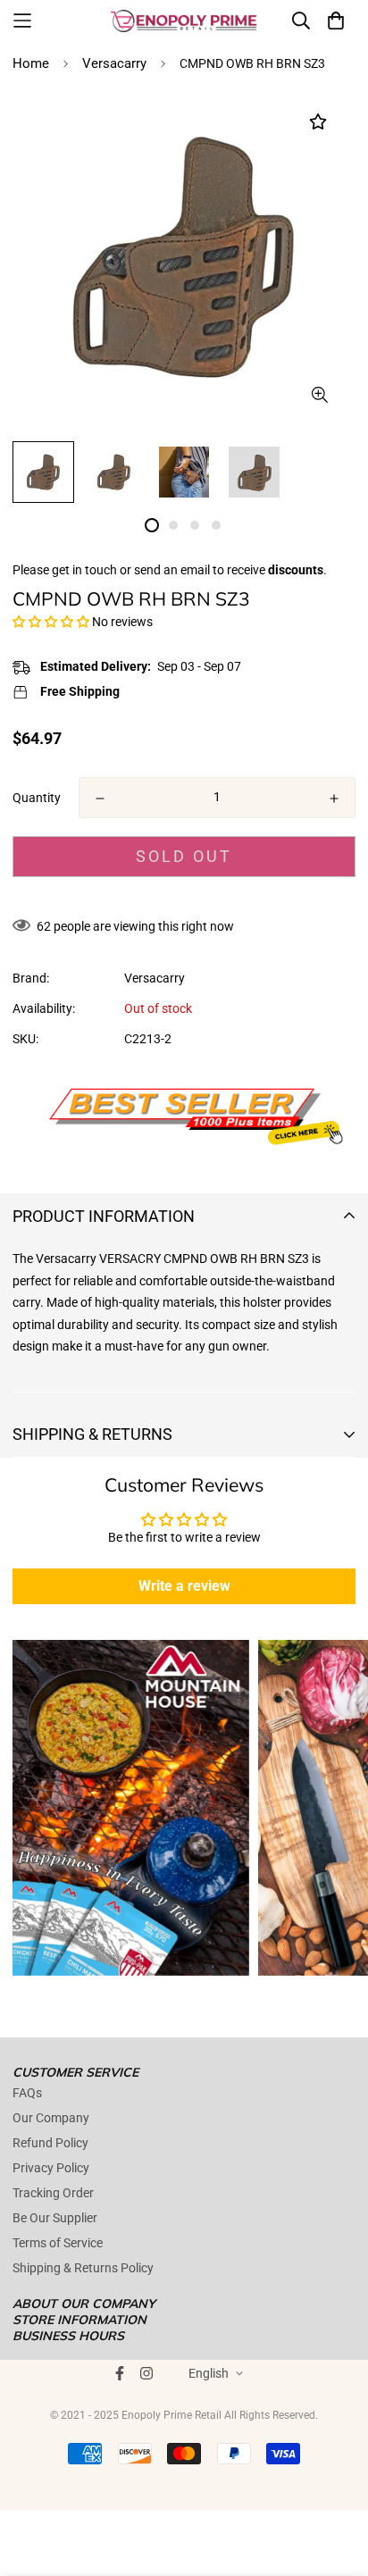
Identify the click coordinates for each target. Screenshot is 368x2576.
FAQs (27, 2093)
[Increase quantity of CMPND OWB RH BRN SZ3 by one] (334, 799)
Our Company (51, 2118)
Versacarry (114, 63)
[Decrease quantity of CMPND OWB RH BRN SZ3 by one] (100, 799)
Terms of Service (58, 2243)
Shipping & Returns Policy (83, 2268)
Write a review (184, 1586)
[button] (51, 622)
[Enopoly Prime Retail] (184, 21)
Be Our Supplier (55, 2218)
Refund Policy (50, 2143)
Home (31, 63)
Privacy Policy (51, 2168)
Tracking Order (53, 2193)
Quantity (37, 798)
